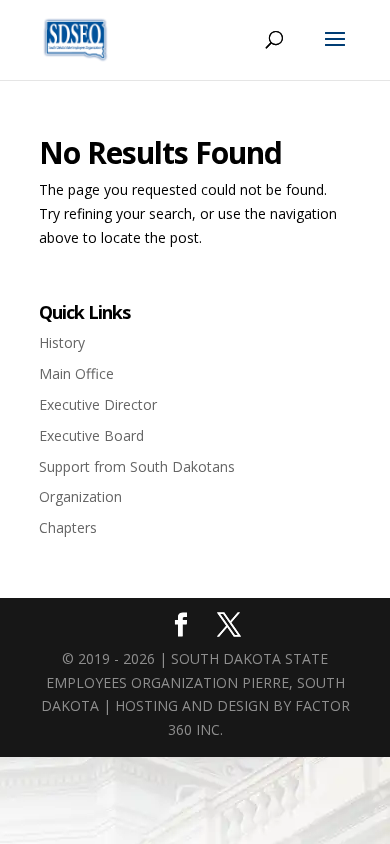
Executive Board (91, 435)
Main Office (76, 373)
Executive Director (98, 404)
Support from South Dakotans (137, 466)
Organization (80, 496)
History (62, 342)
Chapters (68, 527)
